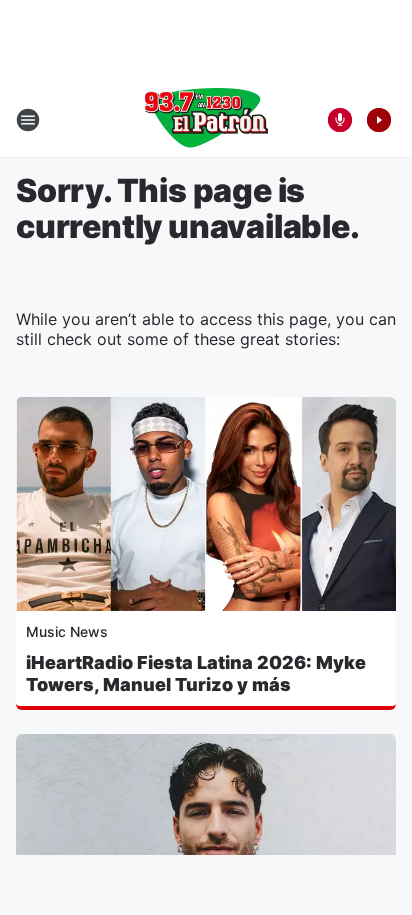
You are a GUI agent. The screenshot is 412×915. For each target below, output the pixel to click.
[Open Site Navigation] (28, 120)
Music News (67, 631)
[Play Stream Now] (379, 120)
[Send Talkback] (340, 120)
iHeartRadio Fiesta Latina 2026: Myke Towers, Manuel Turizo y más (196, 673)
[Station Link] (206, 120)
